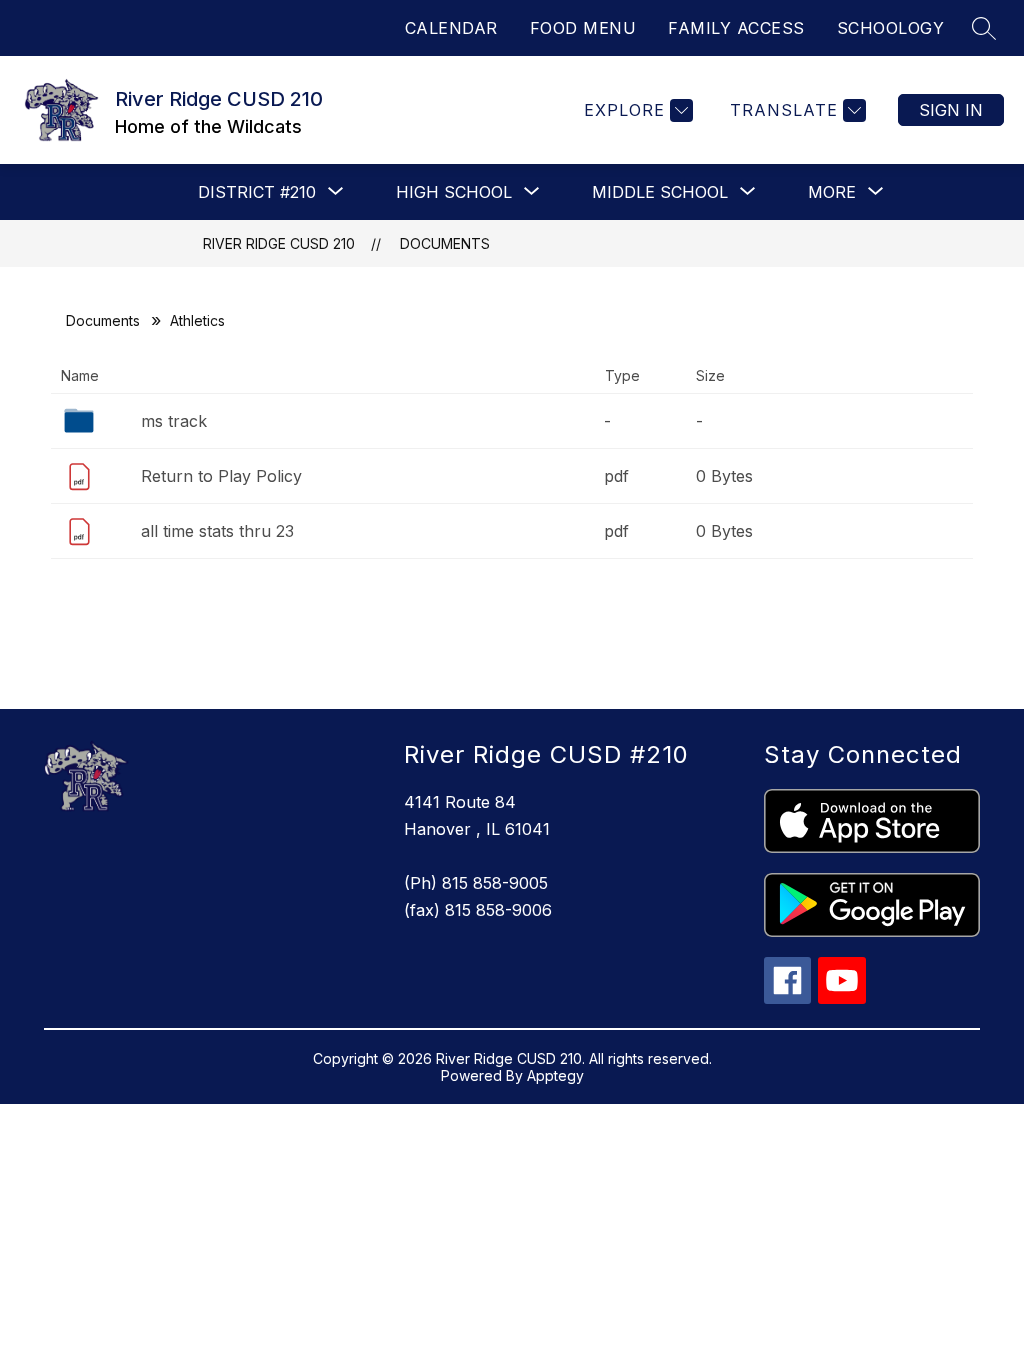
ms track (174, 421)
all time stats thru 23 (217, 531)
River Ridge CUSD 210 (279, 243)
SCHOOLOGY (891, 28)
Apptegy (555, 1075)
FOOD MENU (583, 28)
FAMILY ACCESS (736, 28)
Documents (445, 243)
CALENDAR (451, 28)
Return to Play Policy (221, 476)
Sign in (951, 110)
